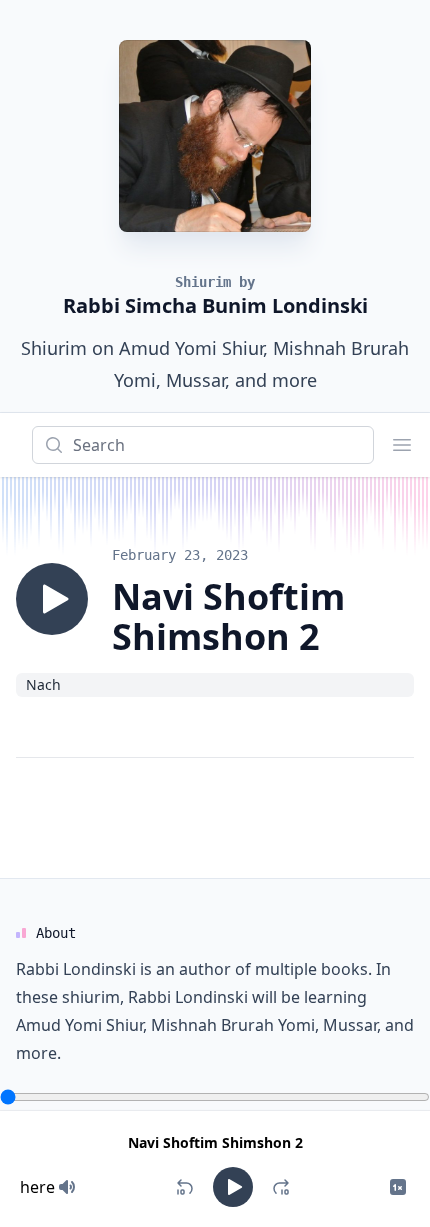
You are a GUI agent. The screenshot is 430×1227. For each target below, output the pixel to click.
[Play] (52, 599)
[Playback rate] (398, 1187)
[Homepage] (215, 136)
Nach (43, 684)
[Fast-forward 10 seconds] (281, 1187)
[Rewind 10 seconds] (185, 1187)
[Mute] (67, 1187)
